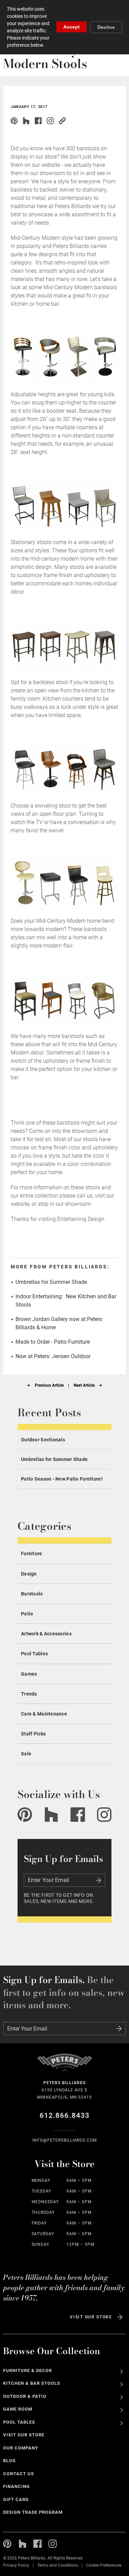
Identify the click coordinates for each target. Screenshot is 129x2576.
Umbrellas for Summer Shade (51, 1282)
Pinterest (14, 121)
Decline (106, 27)
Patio (27, 1614)
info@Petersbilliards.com (64, 2140)
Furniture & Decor (28, 2371)
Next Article (84, 1385)
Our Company (21, 2448)
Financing (17, 2486)
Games (29, 1674)
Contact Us (19, 2474)
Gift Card (16, 2499)
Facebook (78, 1815)
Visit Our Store (91, 2317)
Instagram (50, 121)
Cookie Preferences (104, 2565)
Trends (29, 1694)
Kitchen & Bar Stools (31, 2383)
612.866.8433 (64, 2115)
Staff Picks (33, 1734)
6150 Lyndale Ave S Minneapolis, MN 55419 (64, 2090)
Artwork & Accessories (46, 1634)
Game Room (18, 2409)
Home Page (65, 2066)
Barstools (32, 1594)
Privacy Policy (16, 2565)
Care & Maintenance (44, 1714)
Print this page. (74, 121)
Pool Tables (34, 1654)
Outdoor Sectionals (43, 1440)
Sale (26, 1754)
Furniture (32, 1554)
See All (122, 2372)
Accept (72, 27)
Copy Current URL (62, 121)
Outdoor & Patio (25, 2396)
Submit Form (98, 1880)
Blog (9, 2461)
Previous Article (49, 1385)
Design (29, 1574)
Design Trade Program (33, 2512)
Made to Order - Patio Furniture (53, 1342)
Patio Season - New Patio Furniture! (62, 1479)
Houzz (26, 121)
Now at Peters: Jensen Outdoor (53, 1356)
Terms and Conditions (58, 2565)
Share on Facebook (38, 121)
